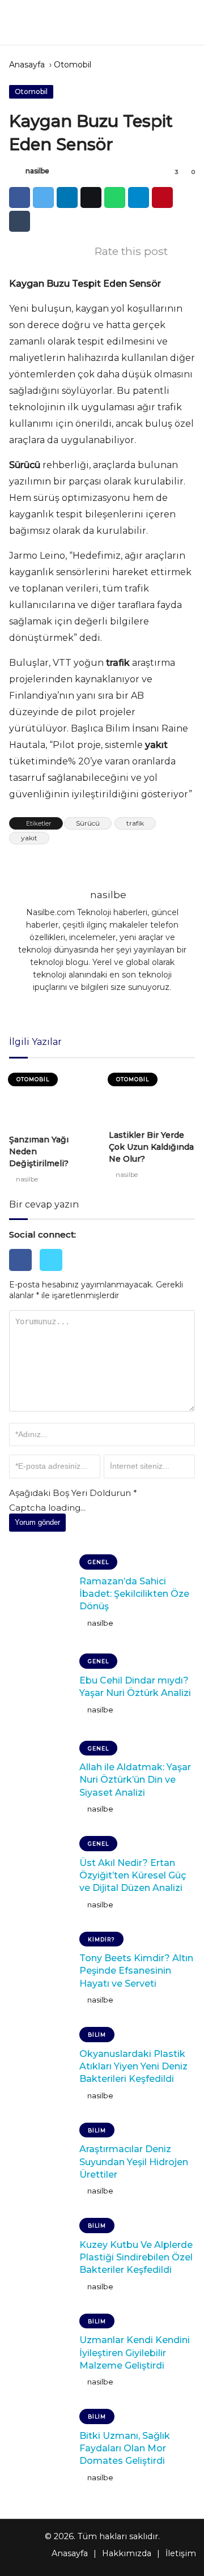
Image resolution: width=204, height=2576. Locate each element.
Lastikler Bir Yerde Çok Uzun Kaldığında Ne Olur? (151, 1147)
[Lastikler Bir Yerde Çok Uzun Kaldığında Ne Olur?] (152, 1096)
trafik (135, 823)
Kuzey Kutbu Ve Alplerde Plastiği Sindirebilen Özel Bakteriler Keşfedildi (136, 2258)
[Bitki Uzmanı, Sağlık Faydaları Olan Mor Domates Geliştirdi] (40, 2448)
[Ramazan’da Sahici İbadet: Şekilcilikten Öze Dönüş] (40, 1593)
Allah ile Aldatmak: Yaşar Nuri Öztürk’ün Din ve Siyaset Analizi (135, 1780)
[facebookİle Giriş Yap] (24, 1274)
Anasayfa (27, 65)
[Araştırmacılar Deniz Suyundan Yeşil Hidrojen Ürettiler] (40, 2162)
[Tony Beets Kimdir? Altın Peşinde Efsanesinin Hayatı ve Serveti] (40, 1971)
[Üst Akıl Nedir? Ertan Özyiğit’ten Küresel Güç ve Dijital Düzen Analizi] (40, 1875)
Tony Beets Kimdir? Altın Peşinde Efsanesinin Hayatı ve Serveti (136, 1971)
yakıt (29, 838)
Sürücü (88, 823)
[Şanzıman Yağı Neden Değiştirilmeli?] (52, 1098)
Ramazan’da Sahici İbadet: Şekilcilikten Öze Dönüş (134, 1594)
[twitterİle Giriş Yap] (54, 1274)
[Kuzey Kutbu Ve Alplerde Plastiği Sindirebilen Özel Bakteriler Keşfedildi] (40, 2257)
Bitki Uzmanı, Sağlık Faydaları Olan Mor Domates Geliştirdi (125, 2449)
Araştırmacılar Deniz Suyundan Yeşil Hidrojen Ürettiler (134, 2162)
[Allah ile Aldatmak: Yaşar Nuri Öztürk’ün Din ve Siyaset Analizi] (40, 1780)
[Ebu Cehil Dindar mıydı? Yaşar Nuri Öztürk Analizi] (40, 1687)
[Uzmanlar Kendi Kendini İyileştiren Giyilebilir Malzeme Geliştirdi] (40, 2353)
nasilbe (37, 171)
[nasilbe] (16, 172)
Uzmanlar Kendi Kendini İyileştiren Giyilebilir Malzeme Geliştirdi (135, 2353)
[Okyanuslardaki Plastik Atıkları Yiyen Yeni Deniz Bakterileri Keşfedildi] (40, 2066)
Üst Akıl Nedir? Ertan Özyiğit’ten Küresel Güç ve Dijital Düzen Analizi (133, 1876)
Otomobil (73, 65)
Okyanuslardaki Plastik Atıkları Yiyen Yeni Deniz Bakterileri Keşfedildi (133, 2067)
